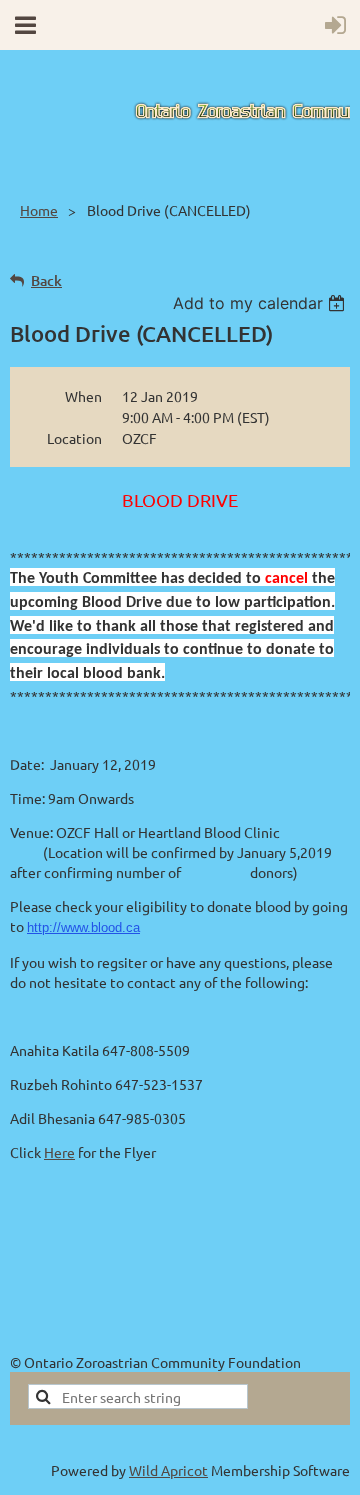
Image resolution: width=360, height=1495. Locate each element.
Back (46, 280)
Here (59, 1152)
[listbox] (261, 303)
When (83, 396)
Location (74, 438)
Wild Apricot (168, 1470)
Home (39, 210)
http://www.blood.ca (83, 927)
